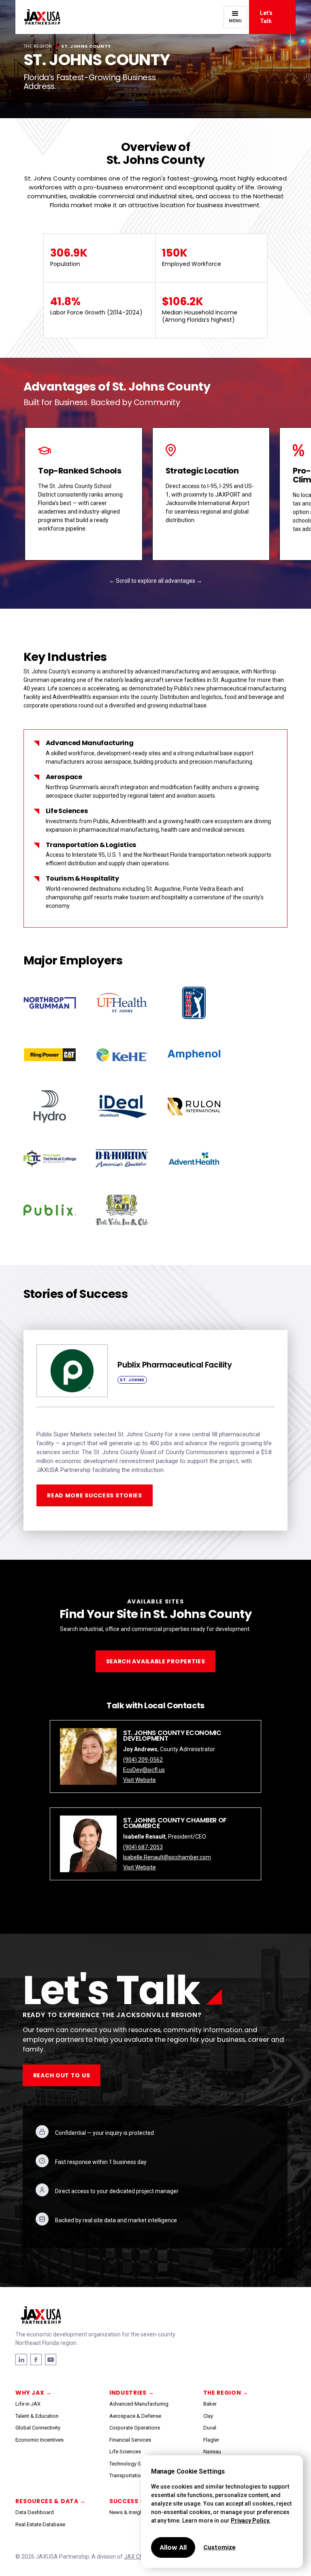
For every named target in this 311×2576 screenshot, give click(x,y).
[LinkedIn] (36, 2359)
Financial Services (130, 2440)
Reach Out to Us (62, 2075)
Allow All (173, 2547)
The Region (38, 46)
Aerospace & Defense (135, 2416)
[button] (235, 17)
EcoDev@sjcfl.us (144, 1770)
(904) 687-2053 (143, 1847)
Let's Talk (266, 17)
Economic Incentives (39, 2440)
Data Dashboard (35, 2512)
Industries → (132, 2393)
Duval (210, 2428)
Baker (210, 2404)
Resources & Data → (51, 2501)
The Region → (226, 2393)
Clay (208, 2416)
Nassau (212, 2452)
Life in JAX (28, 2404)
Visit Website (140, 1780)
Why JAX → (33, 2393)
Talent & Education (37, 2416)
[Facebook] (21, 2359)
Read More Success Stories (95, 1495)
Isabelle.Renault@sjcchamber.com (167, 1857)
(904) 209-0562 (143, 1760)
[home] (38, 17)
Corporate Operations (135, 2428)
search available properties (156, 1661)
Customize (219, 2547)
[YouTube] (51, 2359)
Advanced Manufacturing (139, 2404)
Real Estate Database (40, 2524)
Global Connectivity (38, 2428)
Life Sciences (125, 2452)
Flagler (211, 2440)
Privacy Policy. (251, 2521)
